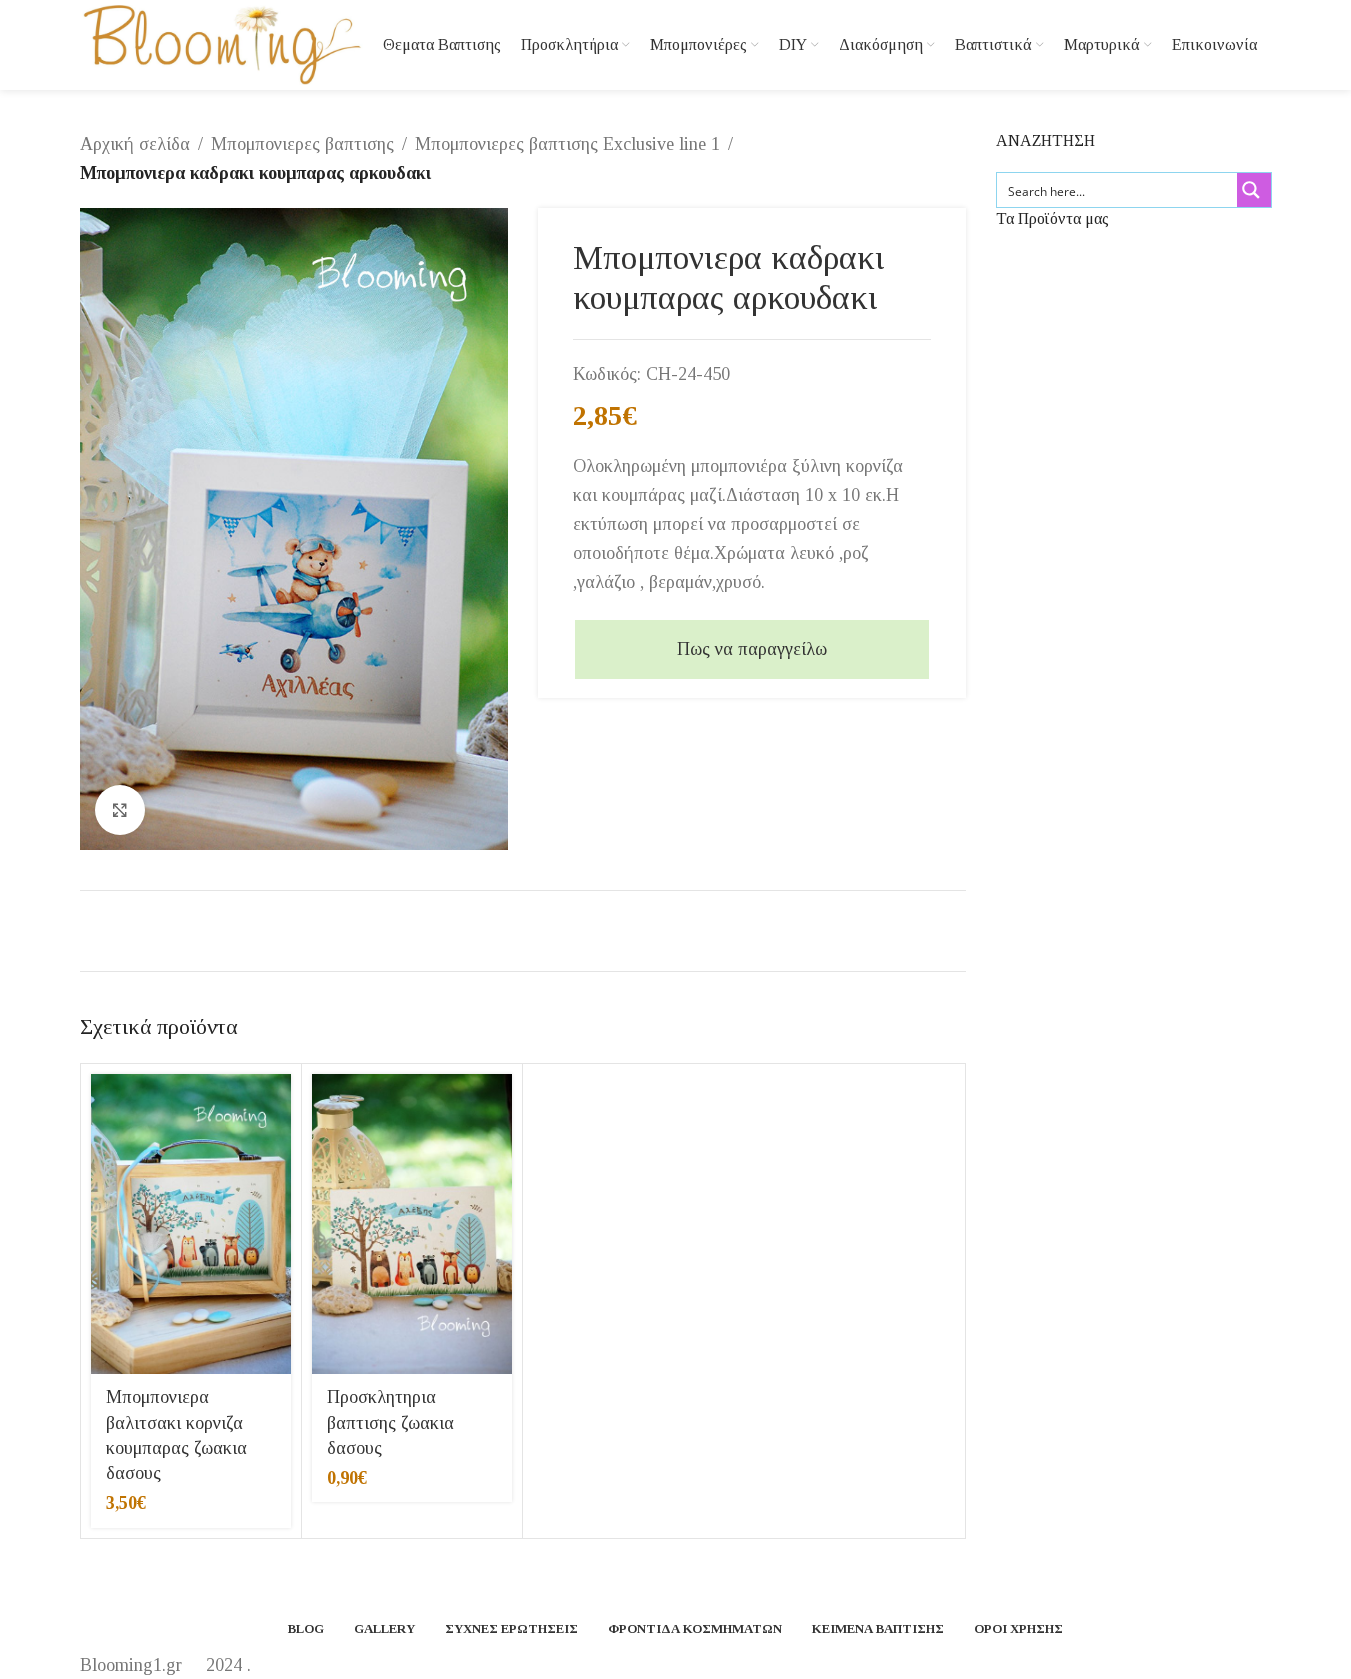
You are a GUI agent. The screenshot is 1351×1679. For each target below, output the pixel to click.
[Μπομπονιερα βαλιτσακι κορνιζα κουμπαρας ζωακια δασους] (191, 1224)
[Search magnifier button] (1254, 190)
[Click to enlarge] (120, 810)
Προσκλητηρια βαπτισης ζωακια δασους (390, 1422)
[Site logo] (222, 43)
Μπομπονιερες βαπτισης (302, 144)
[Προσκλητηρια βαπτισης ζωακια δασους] (412, 1224)
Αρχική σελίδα (135, 144)
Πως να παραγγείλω (752, 649)
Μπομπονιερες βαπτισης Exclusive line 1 (567, 144)
